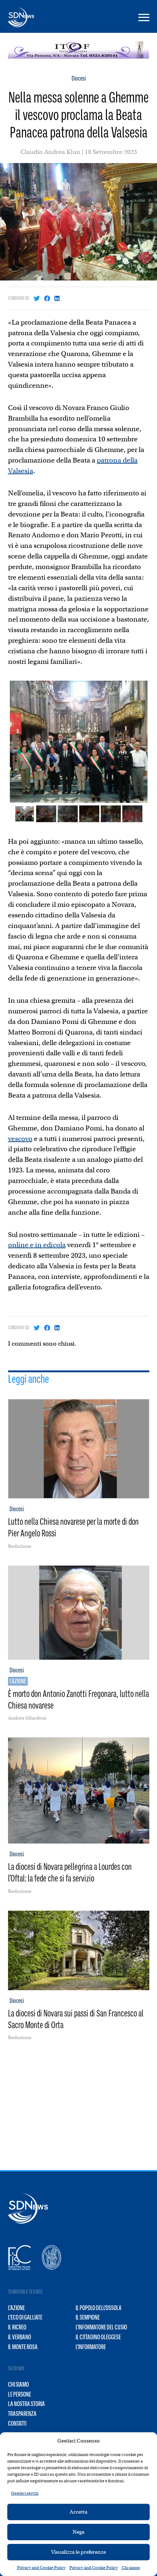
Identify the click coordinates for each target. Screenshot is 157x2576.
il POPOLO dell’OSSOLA (99, 2308)
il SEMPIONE (88, 2317)
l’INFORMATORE (91, 2347)
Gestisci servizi (25, 2493)
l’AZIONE (16, 2308)
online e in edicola (37, 1245)
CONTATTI (17, 2424)
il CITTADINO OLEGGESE (98, 2337)
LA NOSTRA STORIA (26, 2404)
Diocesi (79, 78)
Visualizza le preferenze (78, 2552)
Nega (78, 2532)
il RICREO (17, 2327)
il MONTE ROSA (23, 2347)
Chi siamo (131, 2568)
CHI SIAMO (18, 2384)
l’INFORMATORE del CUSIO (101, 2327)
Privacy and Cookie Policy (41, 2568)
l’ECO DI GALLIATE (25, 2317)
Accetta (78, 2512)
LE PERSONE (20, 2394)
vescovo (20, 1139)
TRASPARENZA (22, 2414)
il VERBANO (20, 2337)
